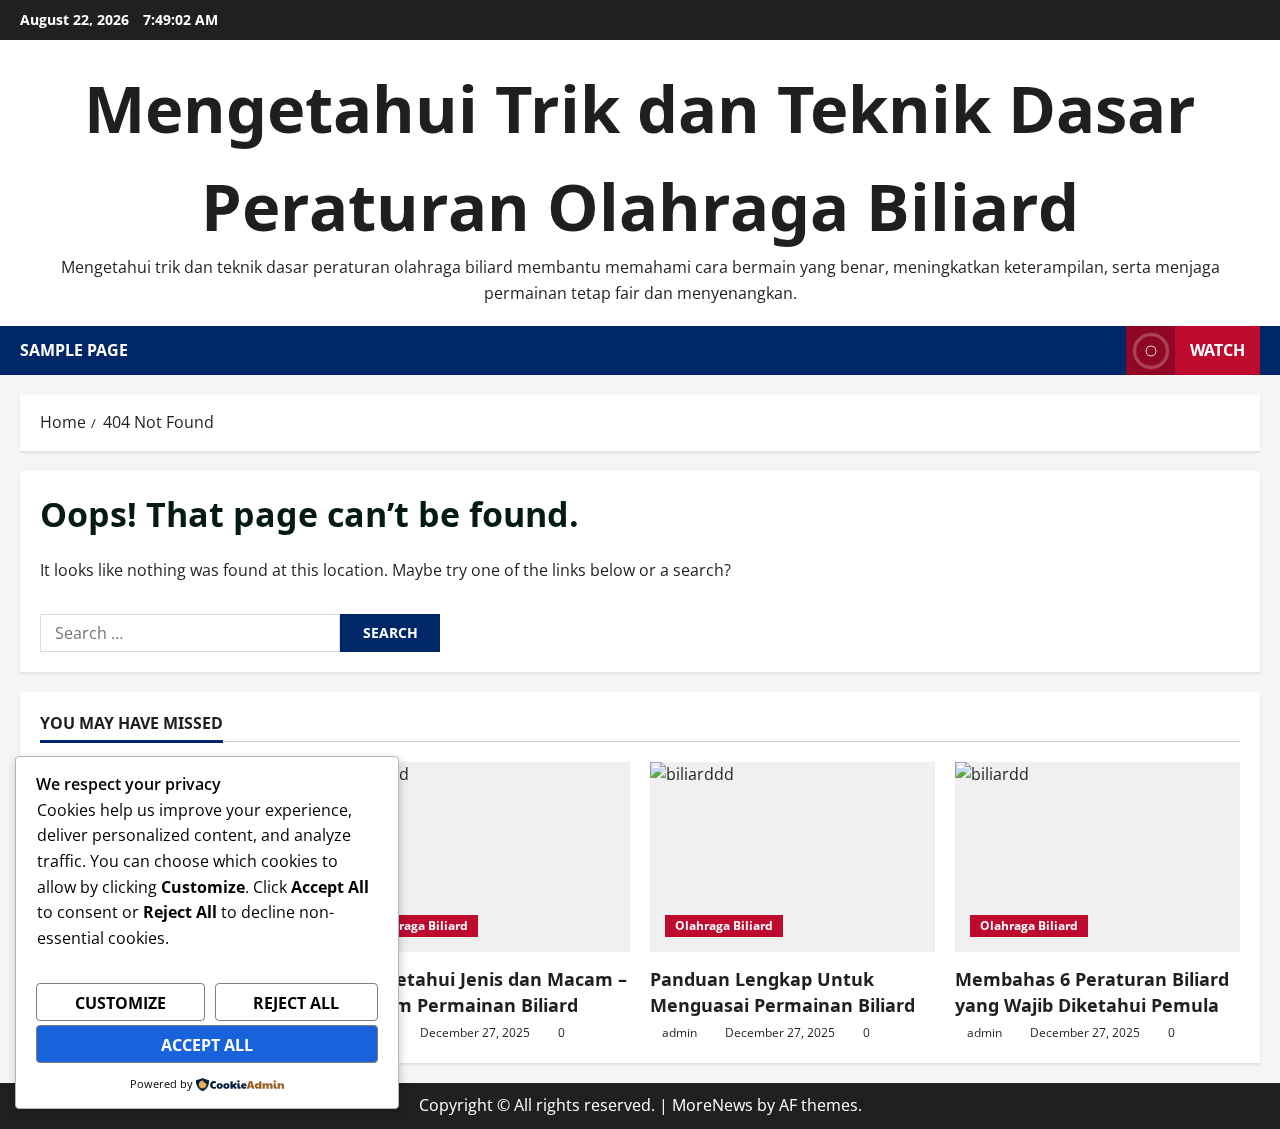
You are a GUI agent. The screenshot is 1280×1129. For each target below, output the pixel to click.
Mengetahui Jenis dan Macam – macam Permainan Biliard (486, 991)
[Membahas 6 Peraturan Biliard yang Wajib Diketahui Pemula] (1097, 857)
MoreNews (712, 1105)
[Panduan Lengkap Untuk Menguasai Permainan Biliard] (792, 857)
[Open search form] (1105, 350)
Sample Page (74, 350)
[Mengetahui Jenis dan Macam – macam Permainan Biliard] (487, 857)
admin (679, 1032)
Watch (1217, 350)
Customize (120, 1003)
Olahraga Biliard (419, 925)
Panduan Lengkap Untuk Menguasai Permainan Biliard (782, 991)
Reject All (296, 1003)
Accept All (207, 1045)
